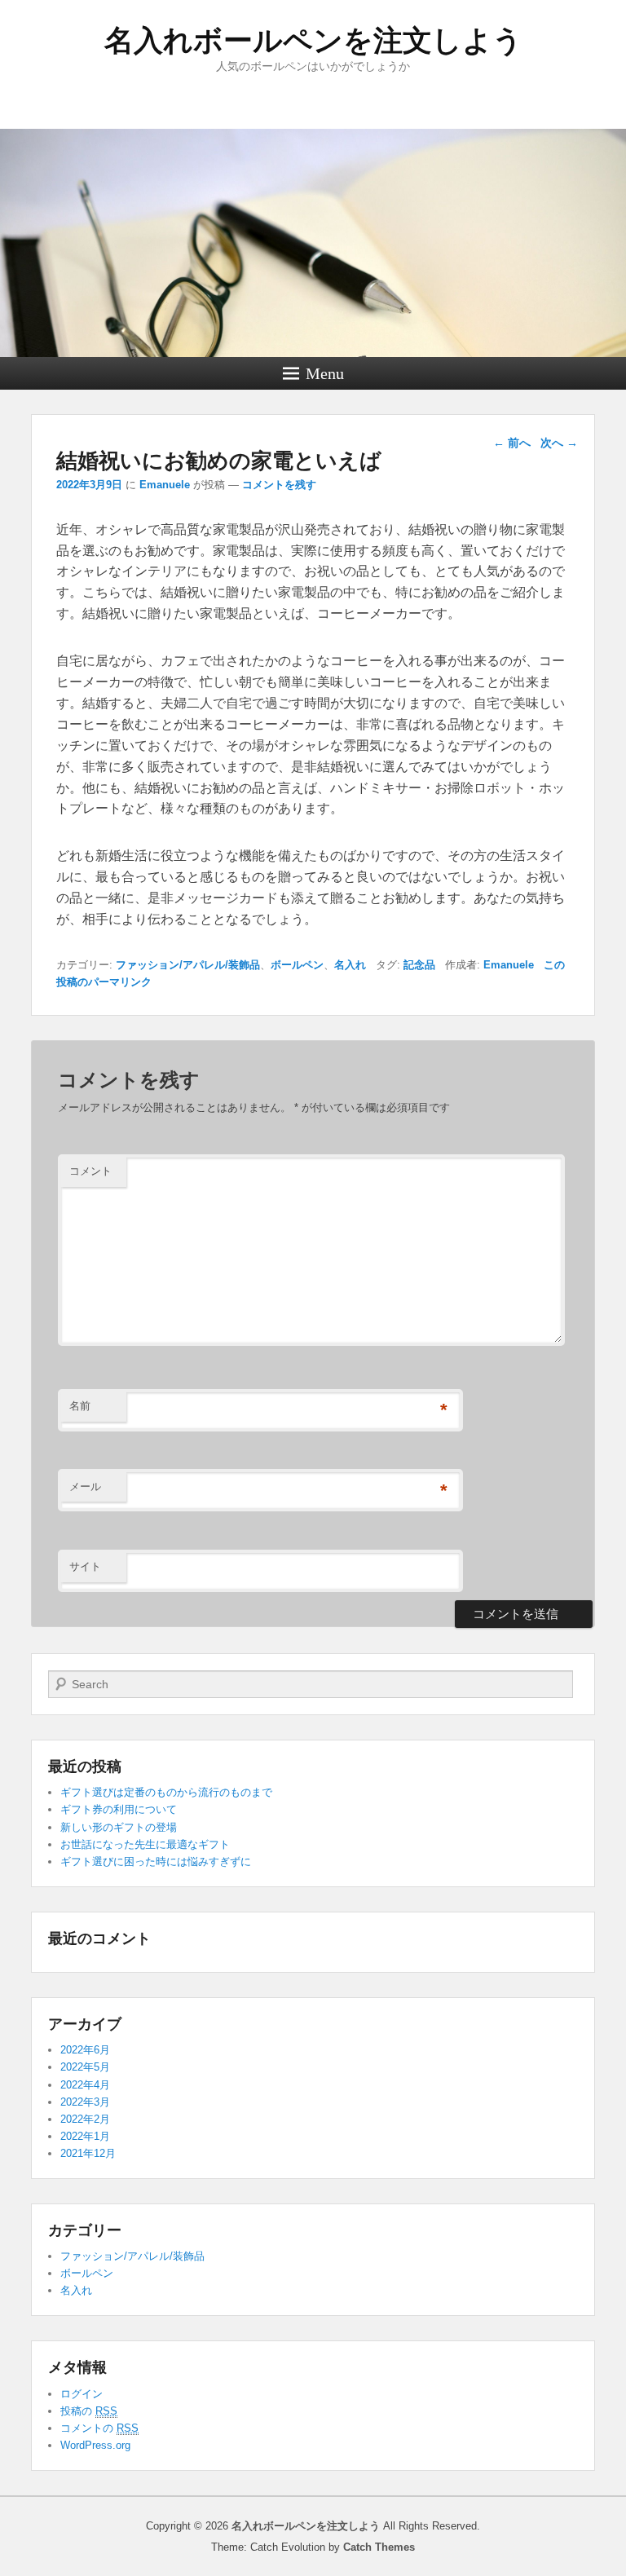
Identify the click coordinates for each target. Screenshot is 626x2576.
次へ (559, 443)
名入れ (350, 965)
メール (85, 1486)
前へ (512, 443)
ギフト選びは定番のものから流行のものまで (166, 1792)
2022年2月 (85, 2119)
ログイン (82, 2394)
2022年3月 (85, 2102)
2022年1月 (85, 2136)
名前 (80, 1406)
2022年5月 (85, 2067)
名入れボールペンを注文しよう (313, 40)
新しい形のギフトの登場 (119, 1827)
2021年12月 (88, 2153)
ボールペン (297, 965)
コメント (90, 1171)
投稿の (89, 2411)
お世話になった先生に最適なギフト (145, 1844)
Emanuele (165, 485)
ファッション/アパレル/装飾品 (188, 965)
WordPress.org (95, 2445)
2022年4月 (85, 2085)
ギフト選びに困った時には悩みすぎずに (156, 1861)
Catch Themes (379, 2547)
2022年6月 (85, 2050)
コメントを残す (279, 485)
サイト (85, 1566)
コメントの (99, 2428)
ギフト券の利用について (119, 1809)
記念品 (419, 965)
